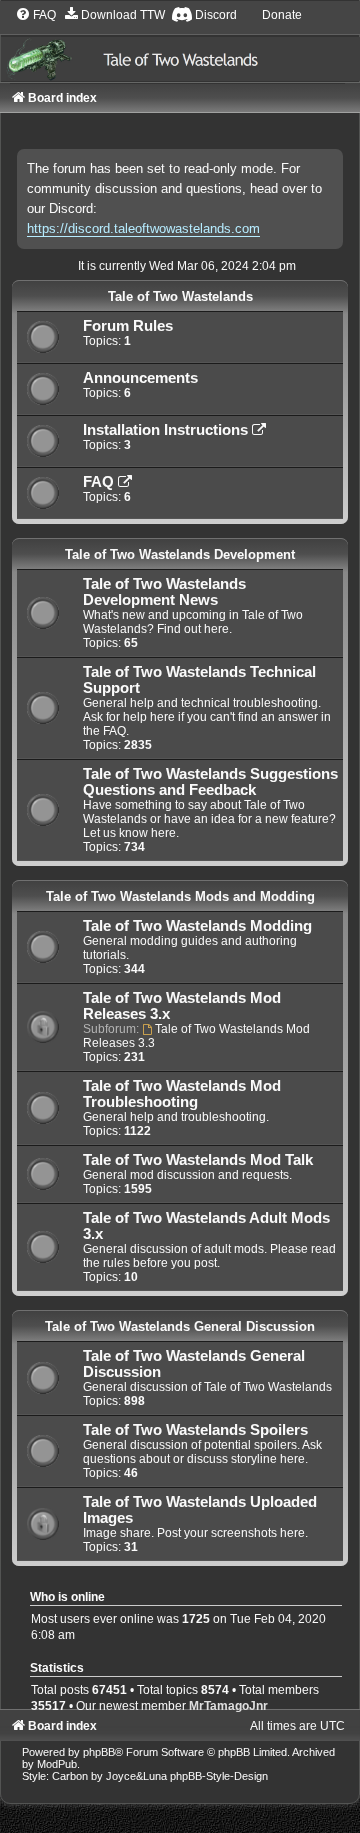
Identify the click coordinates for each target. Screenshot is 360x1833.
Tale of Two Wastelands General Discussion (180, 1326)
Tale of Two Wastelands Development (180, 554)
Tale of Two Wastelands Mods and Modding (180, 896)
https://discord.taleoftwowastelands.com (143, 228)
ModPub (57, 1764)
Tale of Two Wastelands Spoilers (195, 1430)
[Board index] (180, 44)
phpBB (99, 1752)
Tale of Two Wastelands (180, 296)
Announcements (140, 378)
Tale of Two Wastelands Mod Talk (198, 1160)
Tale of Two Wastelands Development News (164, 592)
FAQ (100, 482)
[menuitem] (35, 15)
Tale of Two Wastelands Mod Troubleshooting (182, 1094)
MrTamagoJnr (228, 1706)
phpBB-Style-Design (219, 1776)
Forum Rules (128, 326)
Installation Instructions (167, 430)
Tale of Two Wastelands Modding (197, 926)
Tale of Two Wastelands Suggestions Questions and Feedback (210, 782)
